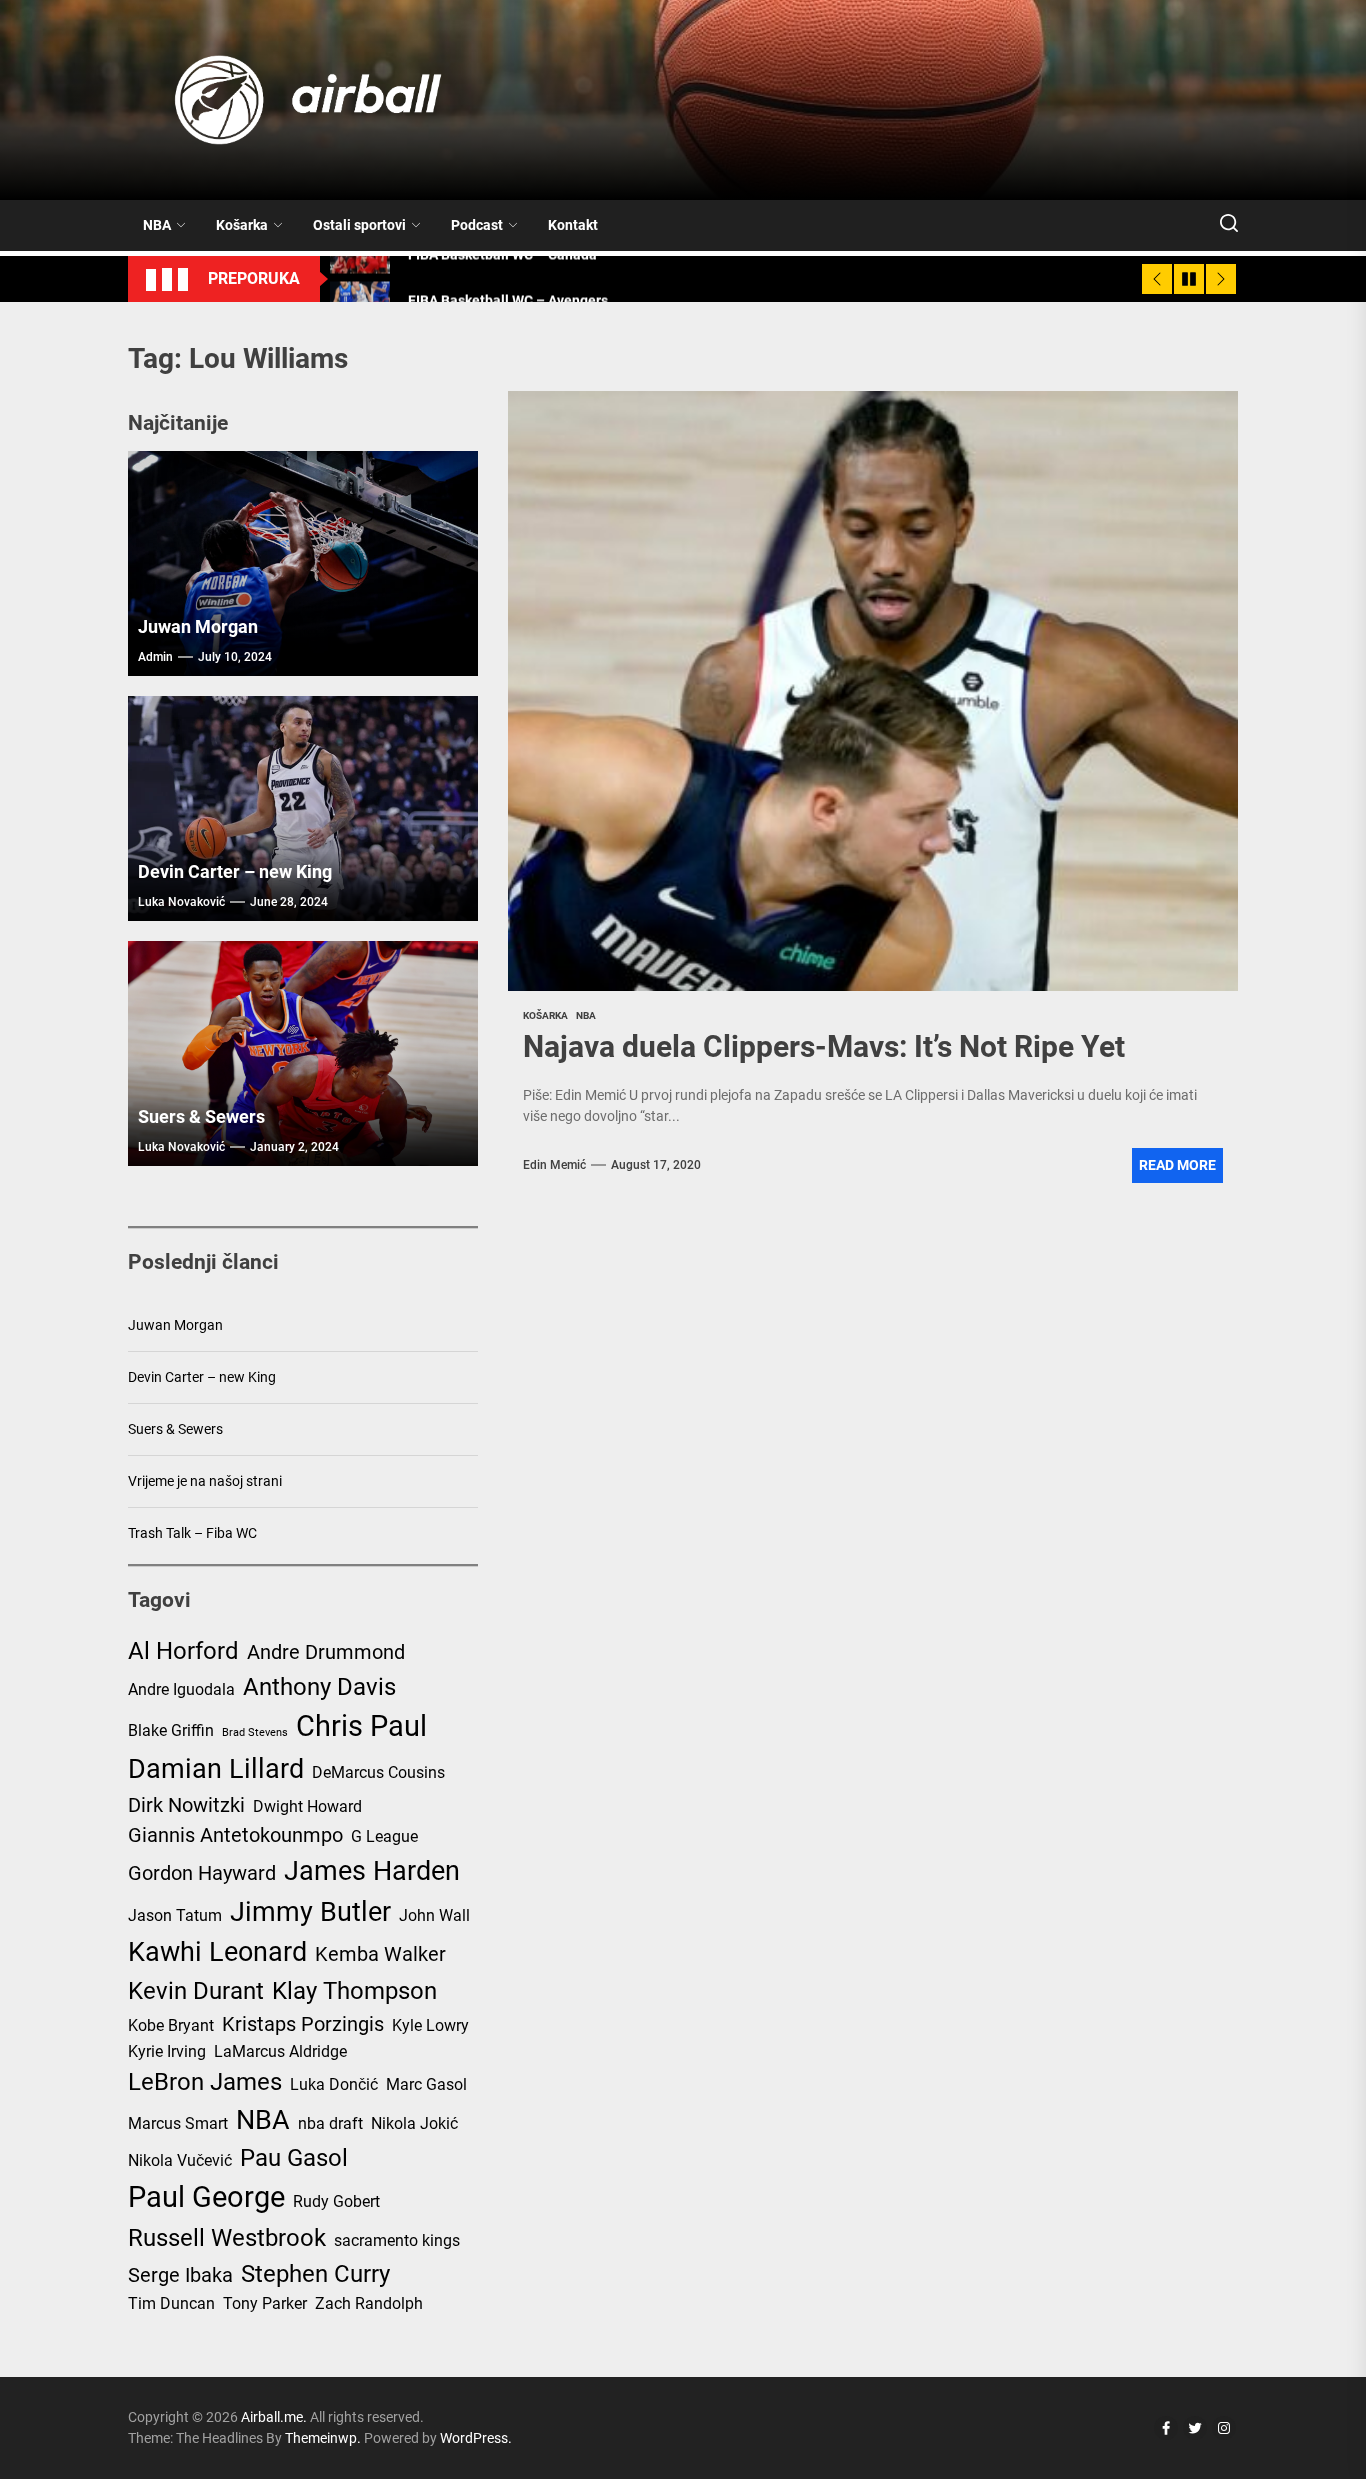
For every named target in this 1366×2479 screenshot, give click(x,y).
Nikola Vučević (180, 2160)
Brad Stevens (255, 1732)
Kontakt (573, 225)
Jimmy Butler (310, 1912)
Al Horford (183, 1651)
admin (155, 657)
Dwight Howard (307, 1806)
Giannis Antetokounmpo (235, 1835)
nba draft (330, 2123)
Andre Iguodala (181, 1689)
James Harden (372, 1871)
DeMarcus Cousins (378, 1772)
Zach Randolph (369, 2303)
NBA (157, 225)
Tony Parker (265, 2303)
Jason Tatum (175, 1915)
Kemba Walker (380, 1954)
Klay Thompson (354, 1991)
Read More (1177, 1165)
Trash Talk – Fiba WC (192, 1533)
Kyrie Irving (167, 2051)
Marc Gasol (426, 2084)
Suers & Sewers (201, 1116)
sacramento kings (397, 2240)
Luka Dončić (334, 2084)
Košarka (242, 225)
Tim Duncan (171, 2303)
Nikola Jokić (414, 2123)
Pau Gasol (294, 2158)
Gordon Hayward (202, 1873)
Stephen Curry (315, 2274)
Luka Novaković (181, 902)
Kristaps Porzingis (303, 2024)
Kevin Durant (196, 1991)
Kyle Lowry (430, 2025)
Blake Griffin (171, 1730)
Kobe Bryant (171, 2025)
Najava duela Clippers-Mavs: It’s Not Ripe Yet (824, 1046)
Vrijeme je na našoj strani (205, 1481)
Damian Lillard (216, 1769)
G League (384, 1836)
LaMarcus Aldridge (280, 2051)
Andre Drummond (326, 1652)
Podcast (477, 225)
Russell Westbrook (227, 2238)
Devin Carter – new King (235, 871)
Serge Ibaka (180, 2275)
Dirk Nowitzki (186, 1805)
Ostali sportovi (359, 225)
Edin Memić (554, 1165)
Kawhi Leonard (217, 1952)
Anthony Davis (319, 1687)
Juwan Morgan (198, 626)
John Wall (434, 1915)
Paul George (206, 2197)
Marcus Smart (178, 2123)
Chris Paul (361, 1726)
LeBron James (205, 2082)
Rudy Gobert (336, 2201)
